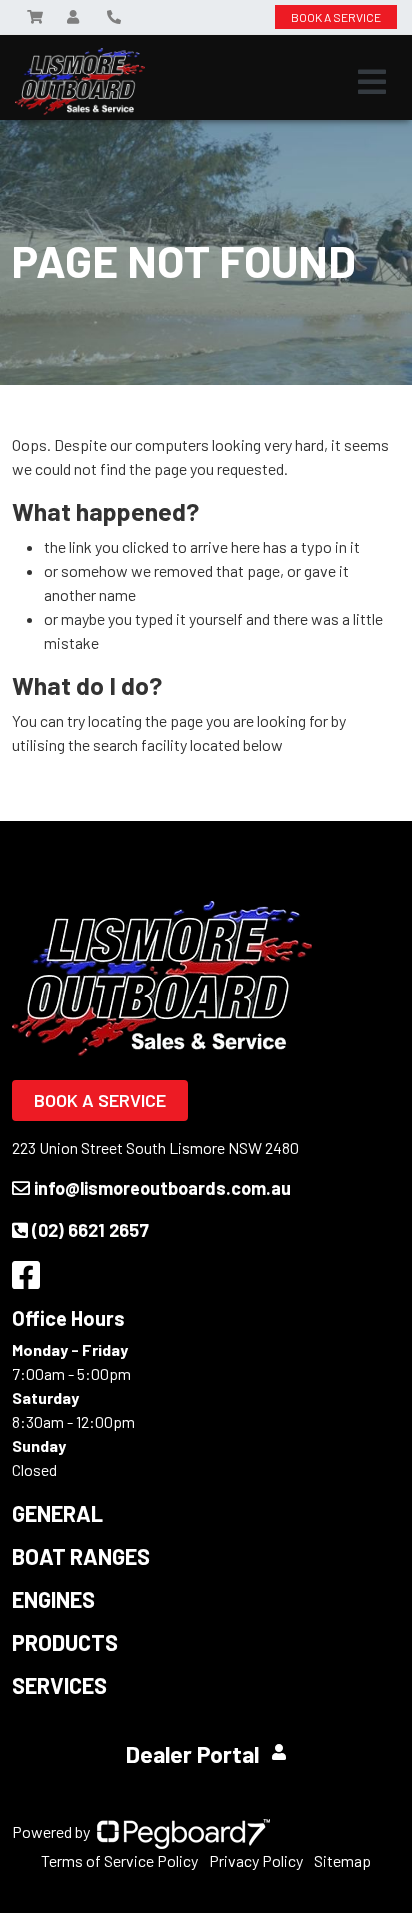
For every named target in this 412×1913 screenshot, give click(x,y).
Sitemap (342, 1860)
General (57, 1513)
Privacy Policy (256, 1860)
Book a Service (100, 1100)
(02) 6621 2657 (90, 1230)
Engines (53, 1599)
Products (65, 1642)
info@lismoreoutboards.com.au (162, 1188)
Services (59, 1685)
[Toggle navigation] (372, 82)
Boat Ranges (81, 1556)
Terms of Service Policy (119, 1860)
